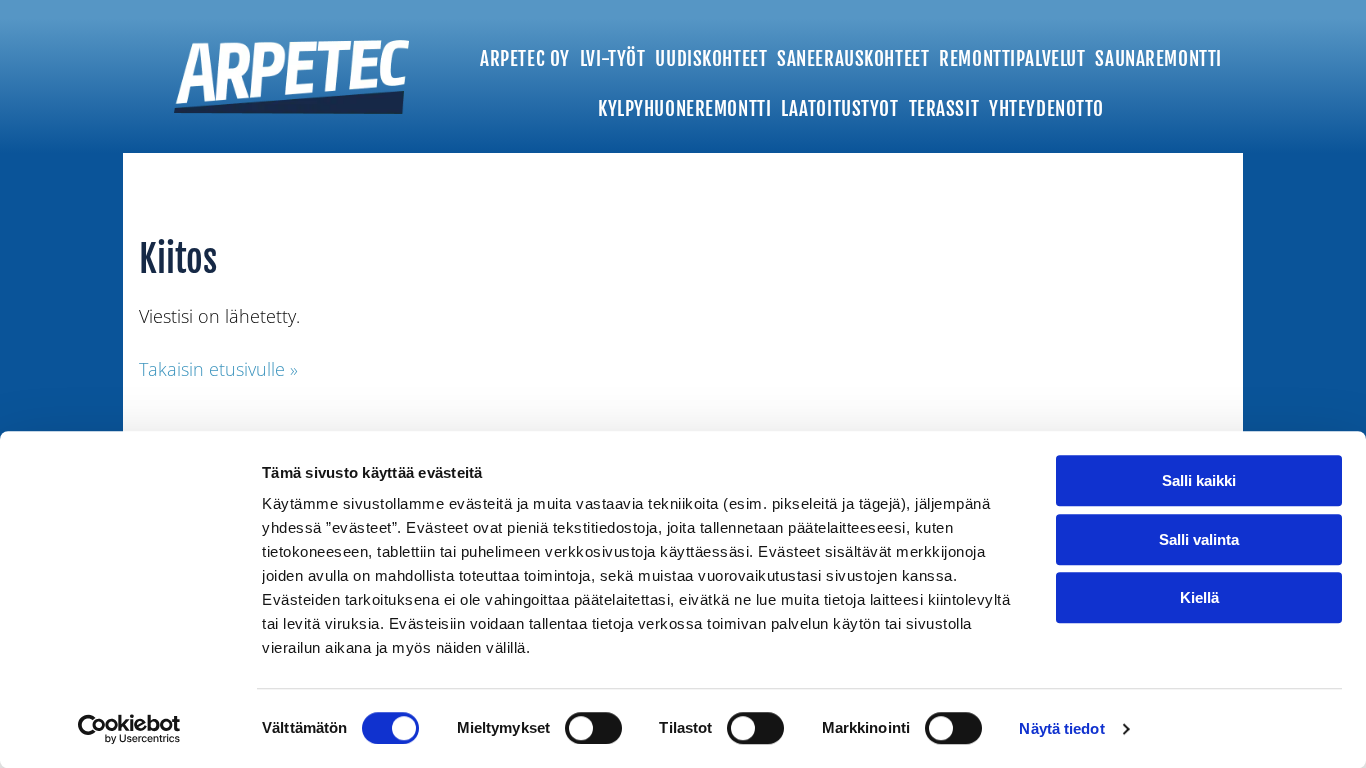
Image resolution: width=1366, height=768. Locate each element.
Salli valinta (1199, 539)
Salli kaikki (1199, 480)
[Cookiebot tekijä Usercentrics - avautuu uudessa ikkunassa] (129, 729)
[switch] (593, 728)
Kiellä (1199, 597)
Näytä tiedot (1061, 728)
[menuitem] (525, 51)
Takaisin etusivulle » (218, 369)
